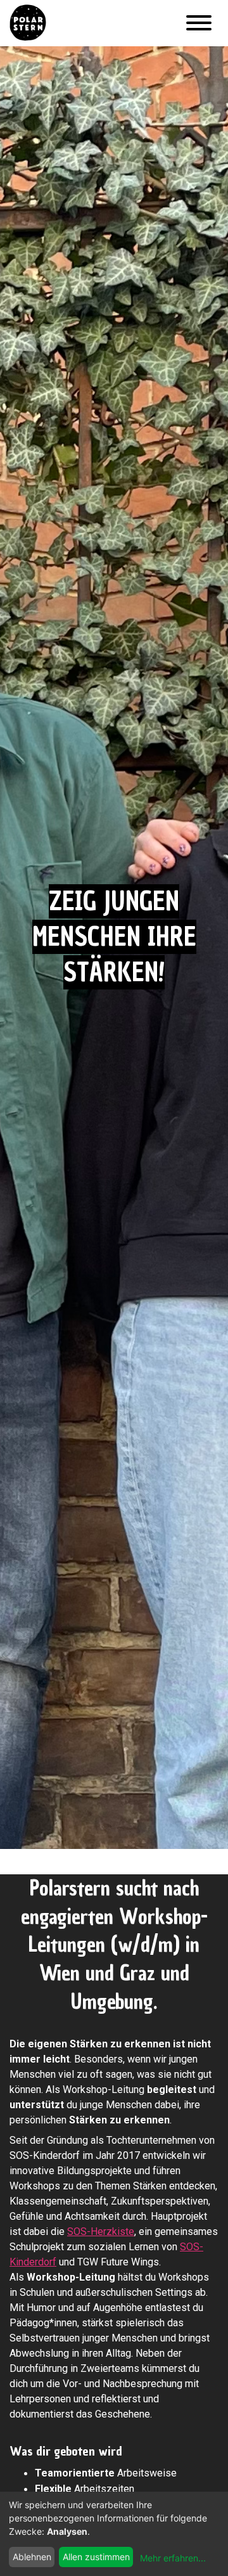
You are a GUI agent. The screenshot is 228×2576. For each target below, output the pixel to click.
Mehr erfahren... (173, 2558)
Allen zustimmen (96, 2557)
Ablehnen (32, 2557)
